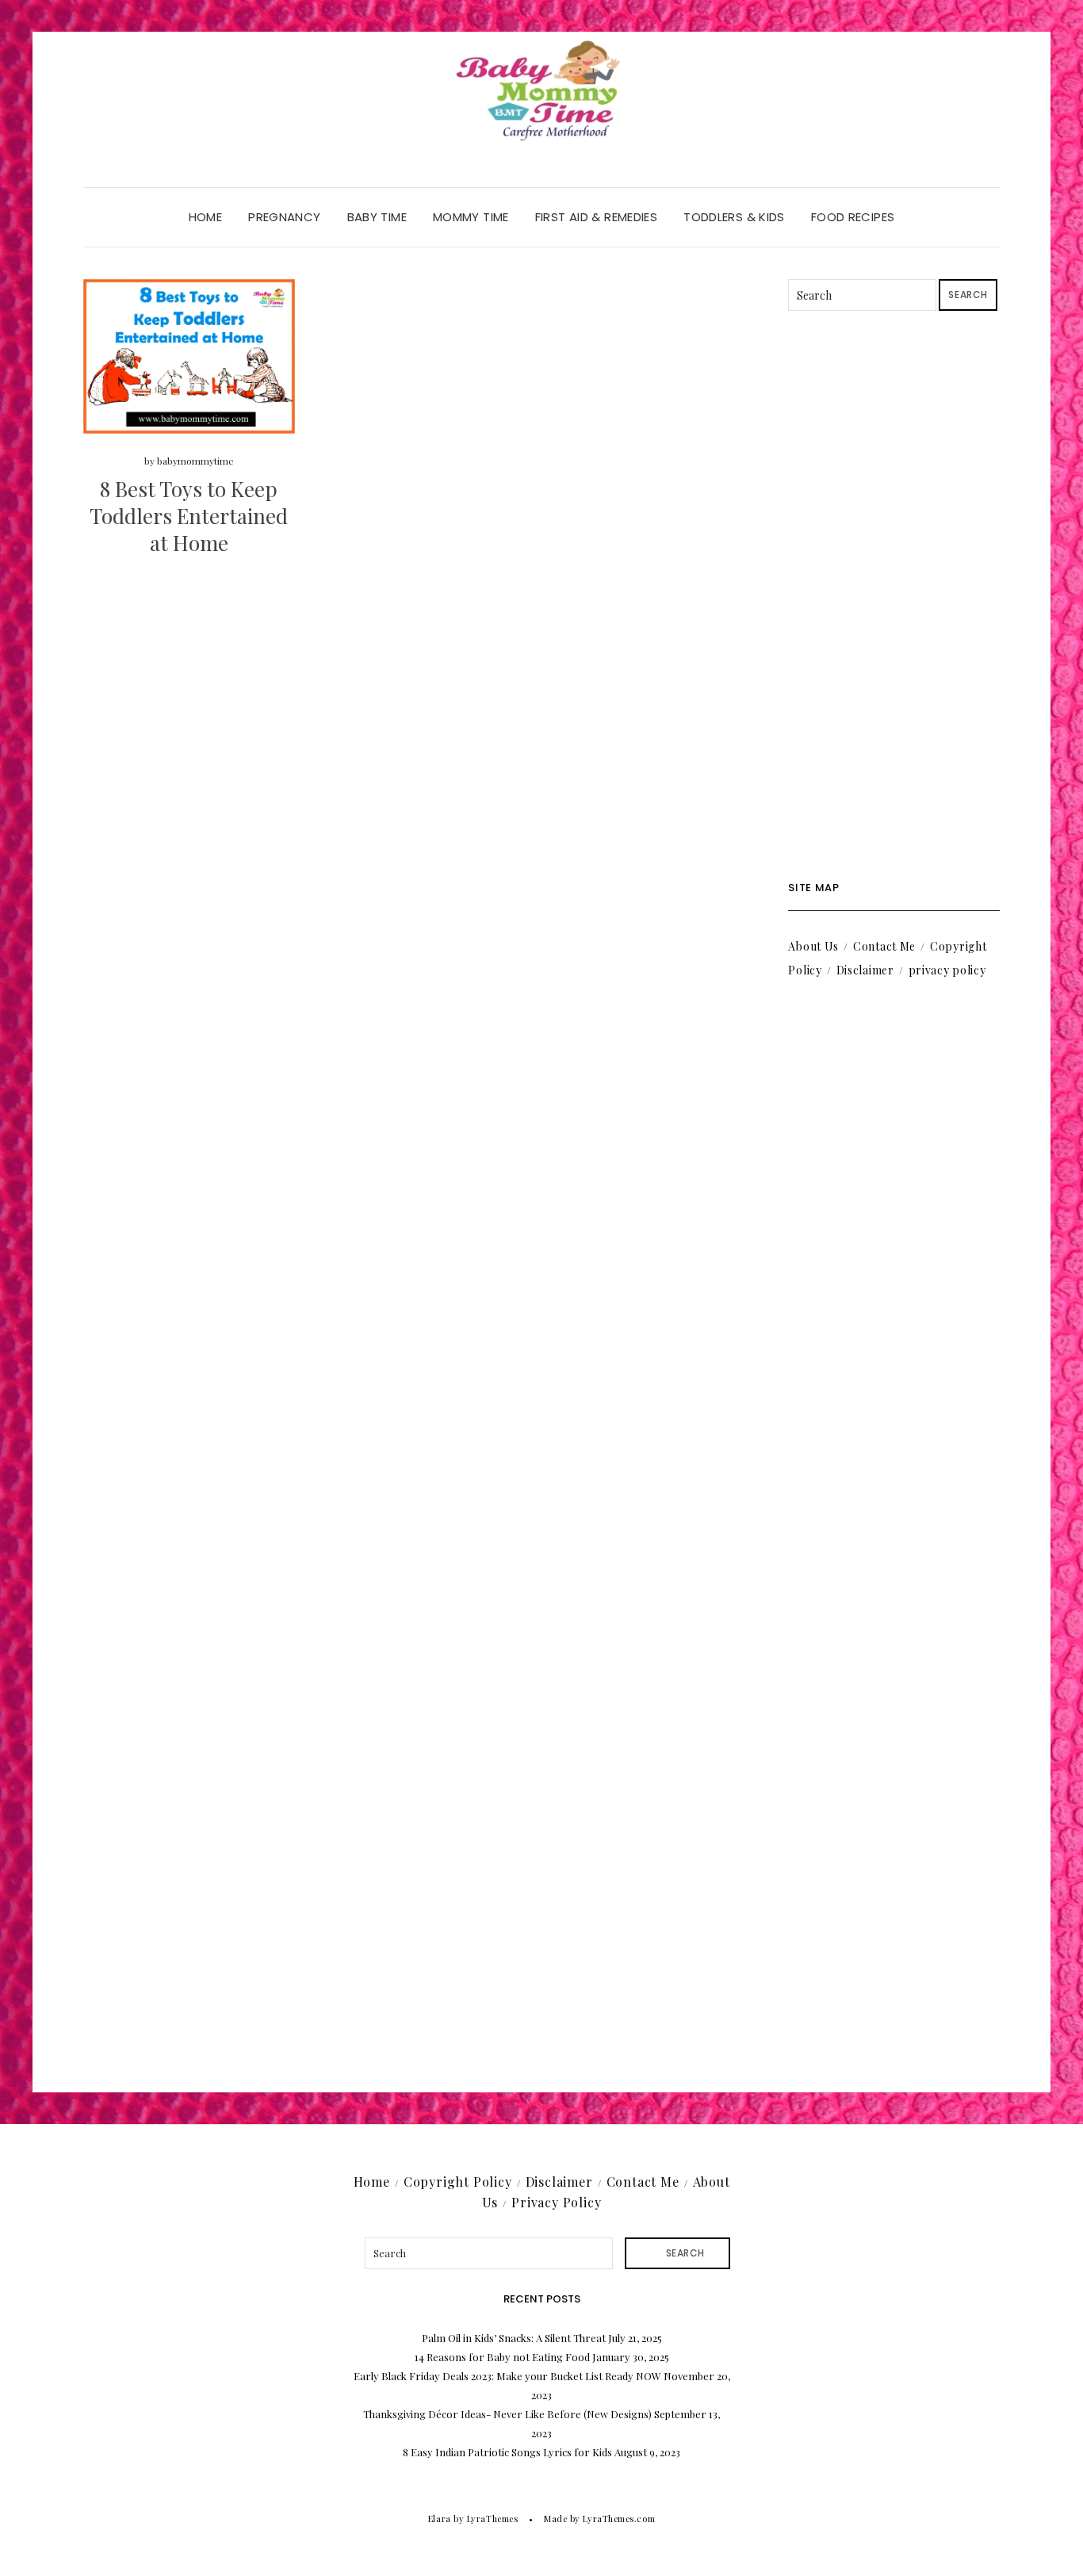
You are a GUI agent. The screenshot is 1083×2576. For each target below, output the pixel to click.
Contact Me (884, 946)
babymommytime (195, 461)
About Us (813, 946)
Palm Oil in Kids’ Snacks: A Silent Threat (514, 2338)
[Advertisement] (894, 596)
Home (206, 217)
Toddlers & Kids (734, 217)
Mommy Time (471, 217)
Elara (440, 2519)
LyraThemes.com (619, 2519)
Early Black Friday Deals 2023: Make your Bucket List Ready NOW (507, 2376)
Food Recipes (853, 217)
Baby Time (377, 217)
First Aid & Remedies (597, 217)
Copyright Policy (458, 2182)
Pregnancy (284, 217)
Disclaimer (865, 970)
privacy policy (947, 970)
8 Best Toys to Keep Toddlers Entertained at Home (189, 516)
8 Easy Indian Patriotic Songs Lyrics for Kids (507, 2452)
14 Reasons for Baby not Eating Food (502, 2357)
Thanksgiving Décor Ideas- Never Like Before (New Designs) (507, 2414)
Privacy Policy (556, 2202)
